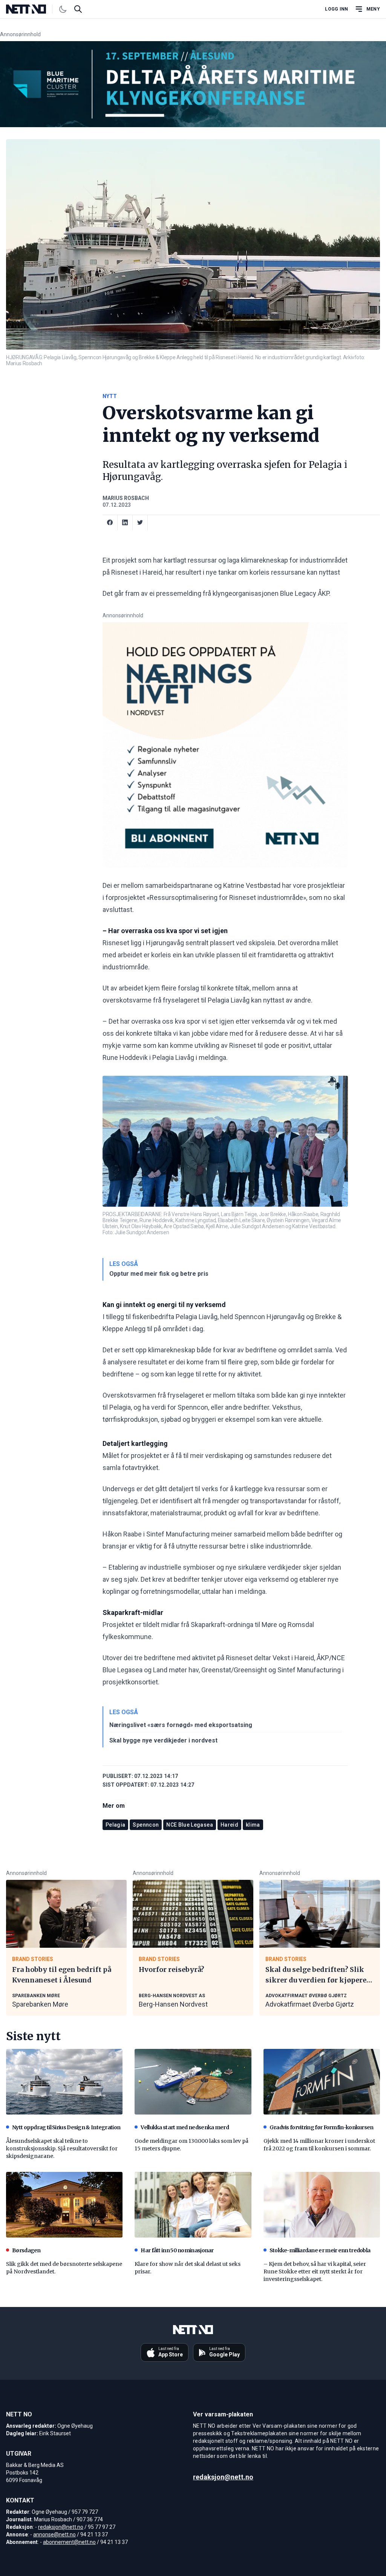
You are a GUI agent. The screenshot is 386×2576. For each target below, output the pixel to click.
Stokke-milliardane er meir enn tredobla (320, 2250)
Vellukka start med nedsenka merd (185, 2127)
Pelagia (115, 1825)
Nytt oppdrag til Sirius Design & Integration (66, 2127)
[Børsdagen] (64, 2205)
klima (253, 1825)
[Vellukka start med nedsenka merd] (193, 2082)
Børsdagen (26, 2250)
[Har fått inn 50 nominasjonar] (193, 2205)
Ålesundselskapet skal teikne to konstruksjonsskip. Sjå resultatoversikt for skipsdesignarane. (62, 2148)
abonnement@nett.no (69, 2542)
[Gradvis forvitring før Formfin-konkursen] (322, 2082)
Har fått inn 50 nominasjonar (177, 2250)
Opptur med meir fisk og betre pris (159, 1274)
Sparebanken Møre (40, 2004)
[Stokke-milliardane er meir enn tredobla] (322, 2205)
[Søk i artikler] (78, 9)
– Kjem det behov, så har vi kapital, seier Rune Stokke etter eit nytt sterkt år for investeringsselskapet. (315, 2271)
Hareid (229, 1825)
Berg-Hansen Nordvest (173, 2004)
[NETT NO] (32, 9)
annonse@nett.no (54, 2534)
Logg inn (336, 9)
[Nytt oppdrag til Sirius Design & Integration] (64, 2082)
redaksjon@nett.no (61, 2527)
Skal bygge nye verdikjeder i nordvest (163, 1740)
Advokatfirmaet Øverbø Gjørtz (310, 2004)
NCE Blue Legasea (190, 1825)
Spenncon (146, 1825)
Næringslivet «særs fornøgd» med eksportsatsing (181, 1725)
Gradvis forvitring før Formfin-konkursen (322, 2127)
